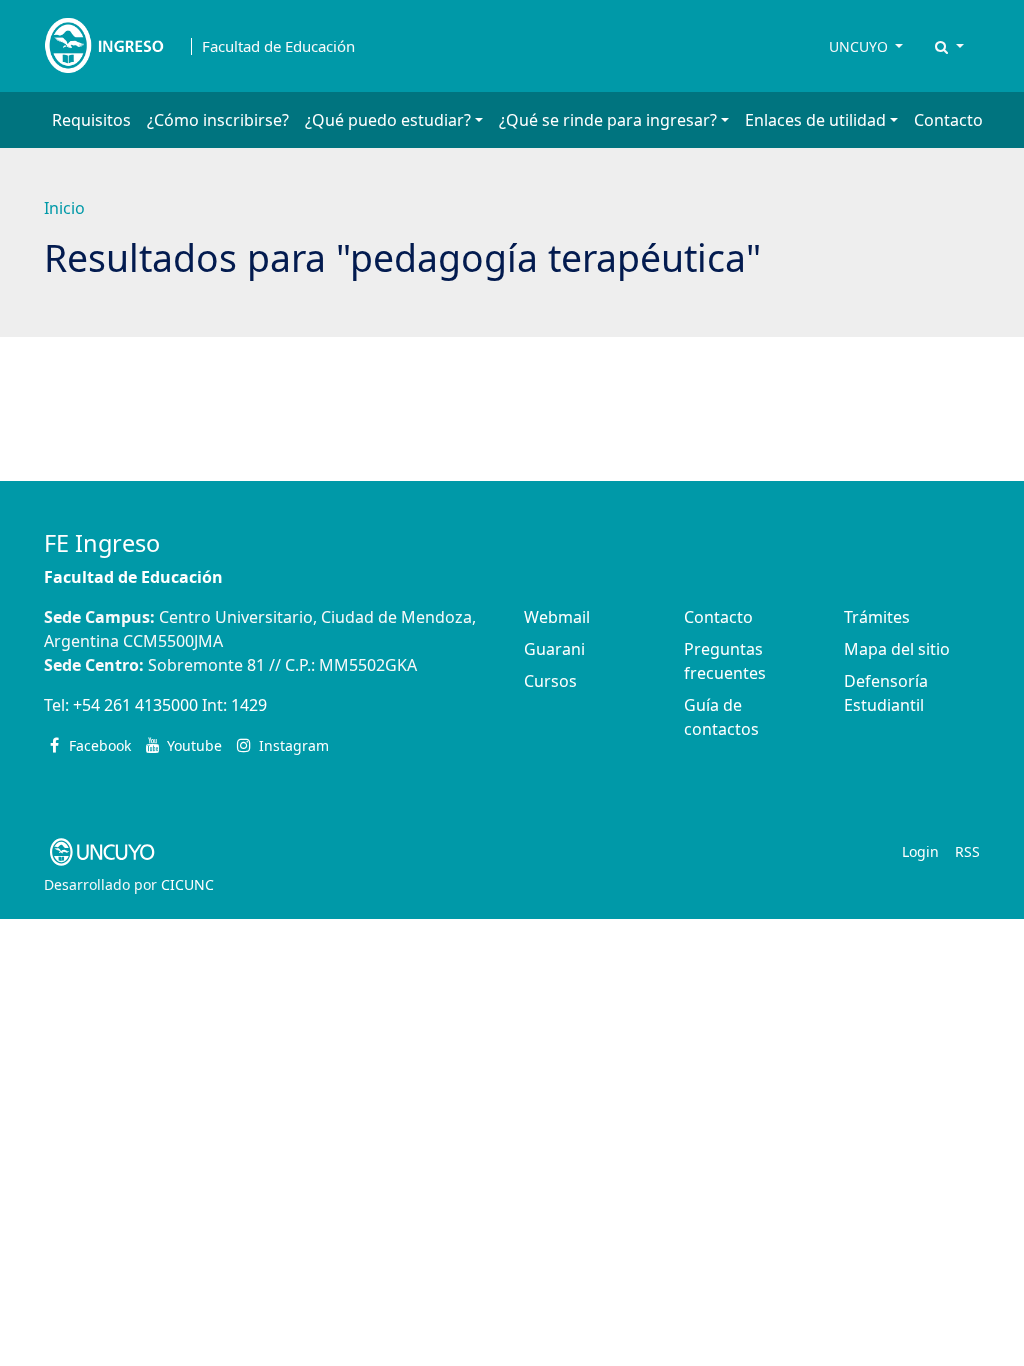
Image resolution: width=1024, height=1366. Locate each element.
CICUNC (187, 884)
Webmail (557, 617)
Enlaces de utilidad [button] (815, 120)
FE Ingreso (102, 543)
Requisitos (91, 120)
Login (920, 851)
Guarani (554, 649)
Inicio (64, 208)
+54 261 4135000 (135, 705)
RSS (967, 851)
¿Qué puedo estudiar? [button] (388, 120)
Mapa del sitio (897, 649)
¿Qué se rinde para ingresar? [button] (608, 120)
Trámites (877, 617)
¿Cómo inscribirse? (218, 120)
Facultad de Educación (278, 46)
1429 (249, 705)
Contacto (948, 120)
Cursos (550, 681)
